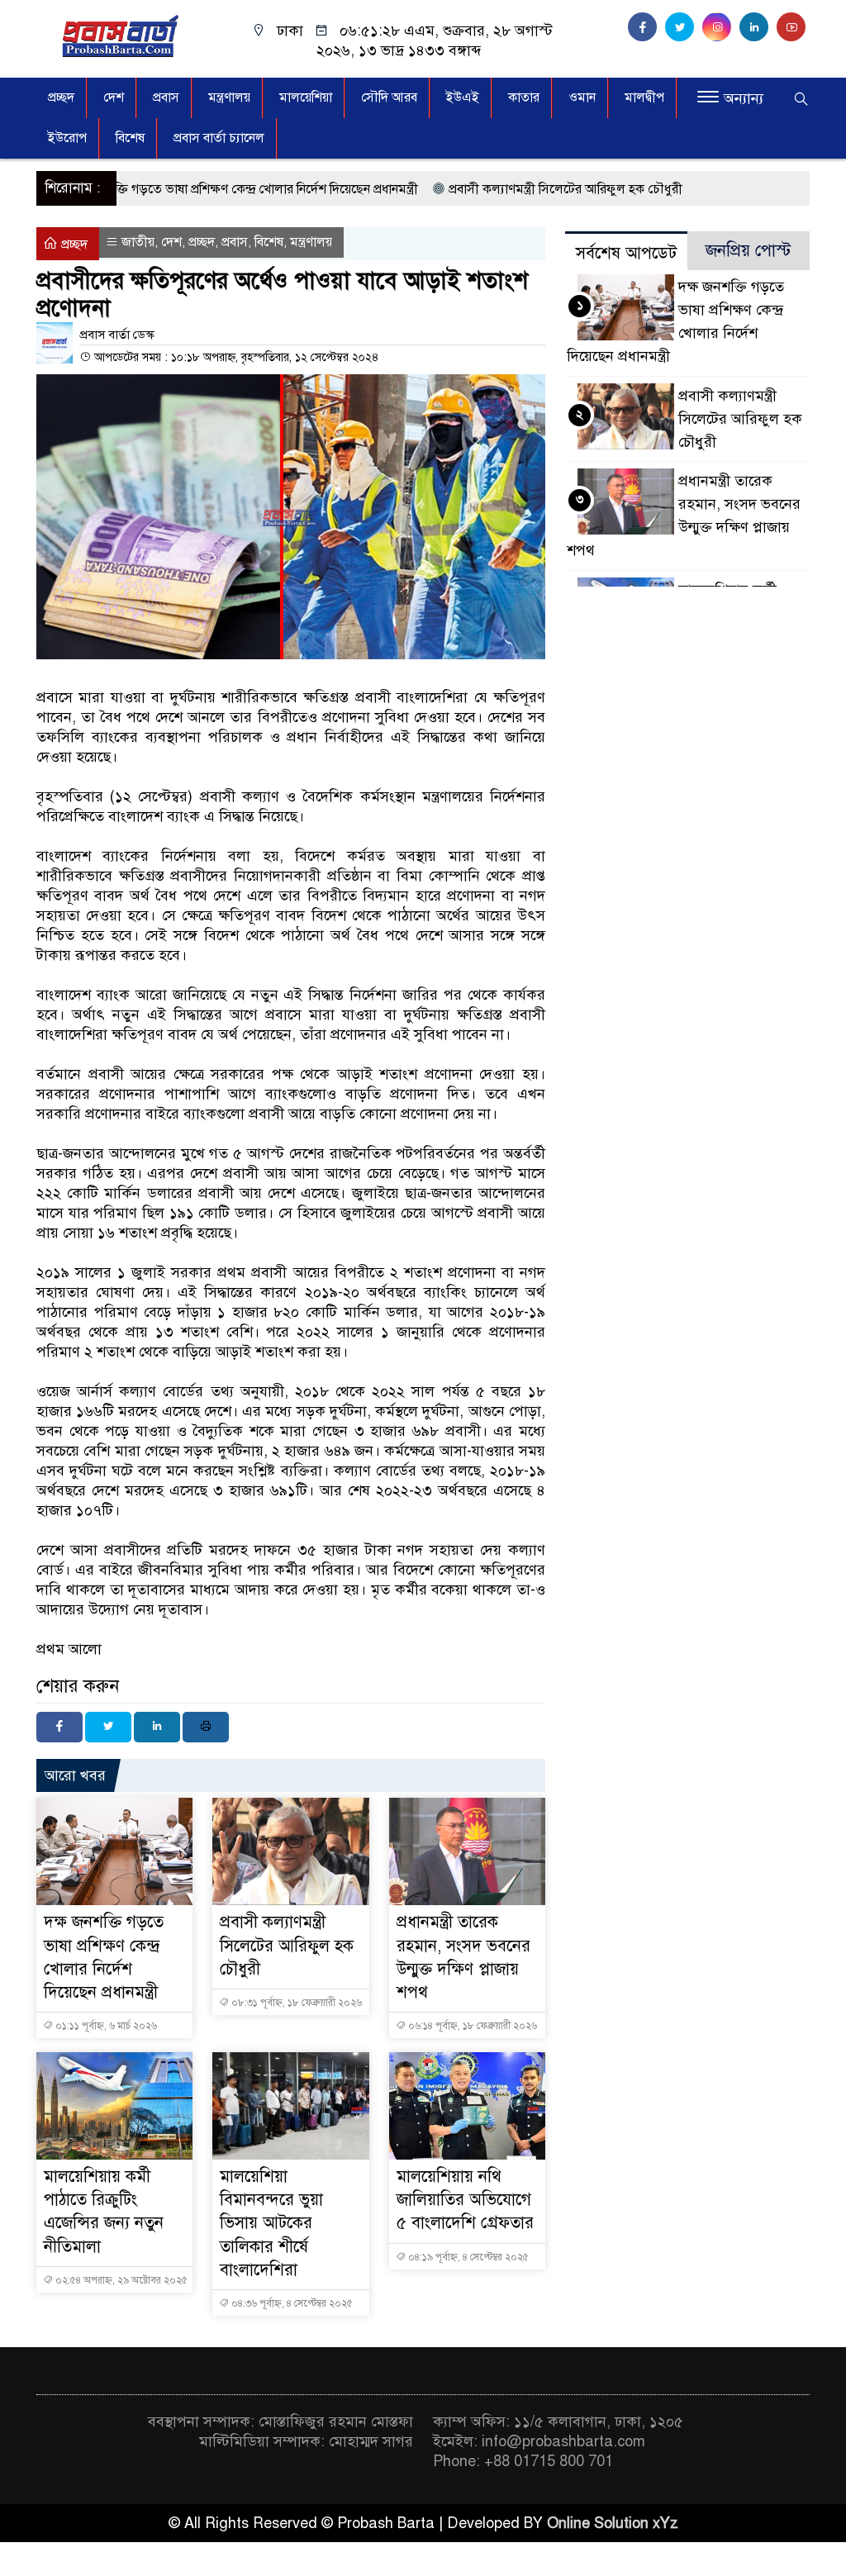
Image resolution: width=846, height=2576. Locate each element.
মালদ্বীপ (644, 97)
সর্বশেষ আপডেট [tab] (626, 253)
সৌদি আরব (389, 97)
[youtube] (793, 27)
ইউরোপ (67, 138)
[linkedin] (758, 27)
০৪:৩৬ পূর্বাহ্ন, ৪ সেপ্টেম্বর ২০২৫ (291, 2303)
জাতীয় (138, 242)
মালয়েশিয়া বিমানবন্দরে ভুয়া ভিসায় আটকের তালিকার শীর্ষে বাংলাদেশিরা (271, 2223)
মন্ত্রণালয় (229, 97)
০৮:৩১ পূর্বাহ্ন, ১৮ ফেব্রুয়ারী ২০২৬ (295, 2003)
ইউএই (463, 97)
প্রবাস (166, 97)
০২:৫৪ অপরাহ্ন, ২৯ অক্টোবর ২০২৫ (120, 2280)
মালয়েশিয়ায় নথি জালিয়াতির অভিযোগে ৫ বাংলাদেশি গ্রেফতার (465, 2200)
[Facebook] (59, 1727)
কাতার (524, 97)
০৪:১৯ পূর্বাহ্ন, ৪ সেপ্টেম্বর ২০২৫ (467, 2257)
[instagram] (721, 27)
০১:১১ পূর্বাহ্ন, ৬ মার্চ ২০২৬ (105, 2026)
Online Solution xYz (613, 2523)
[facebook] (646, 27)
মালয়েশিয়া (306, 97)
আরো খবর (75, 1775)
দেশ (114, 97)
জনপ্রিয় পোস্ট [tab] (748, 251)
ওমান (582, 97)
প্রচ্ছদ (61, 97)
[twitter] (684, 27)
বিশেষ (130, 138)
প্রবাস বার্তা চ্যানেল (219, 138)
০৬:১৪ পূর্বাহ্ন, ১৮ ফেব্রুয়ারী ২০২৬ (471, 2026)
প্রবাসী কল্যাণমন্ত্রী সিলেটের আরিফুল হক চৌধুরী (500, 189)
